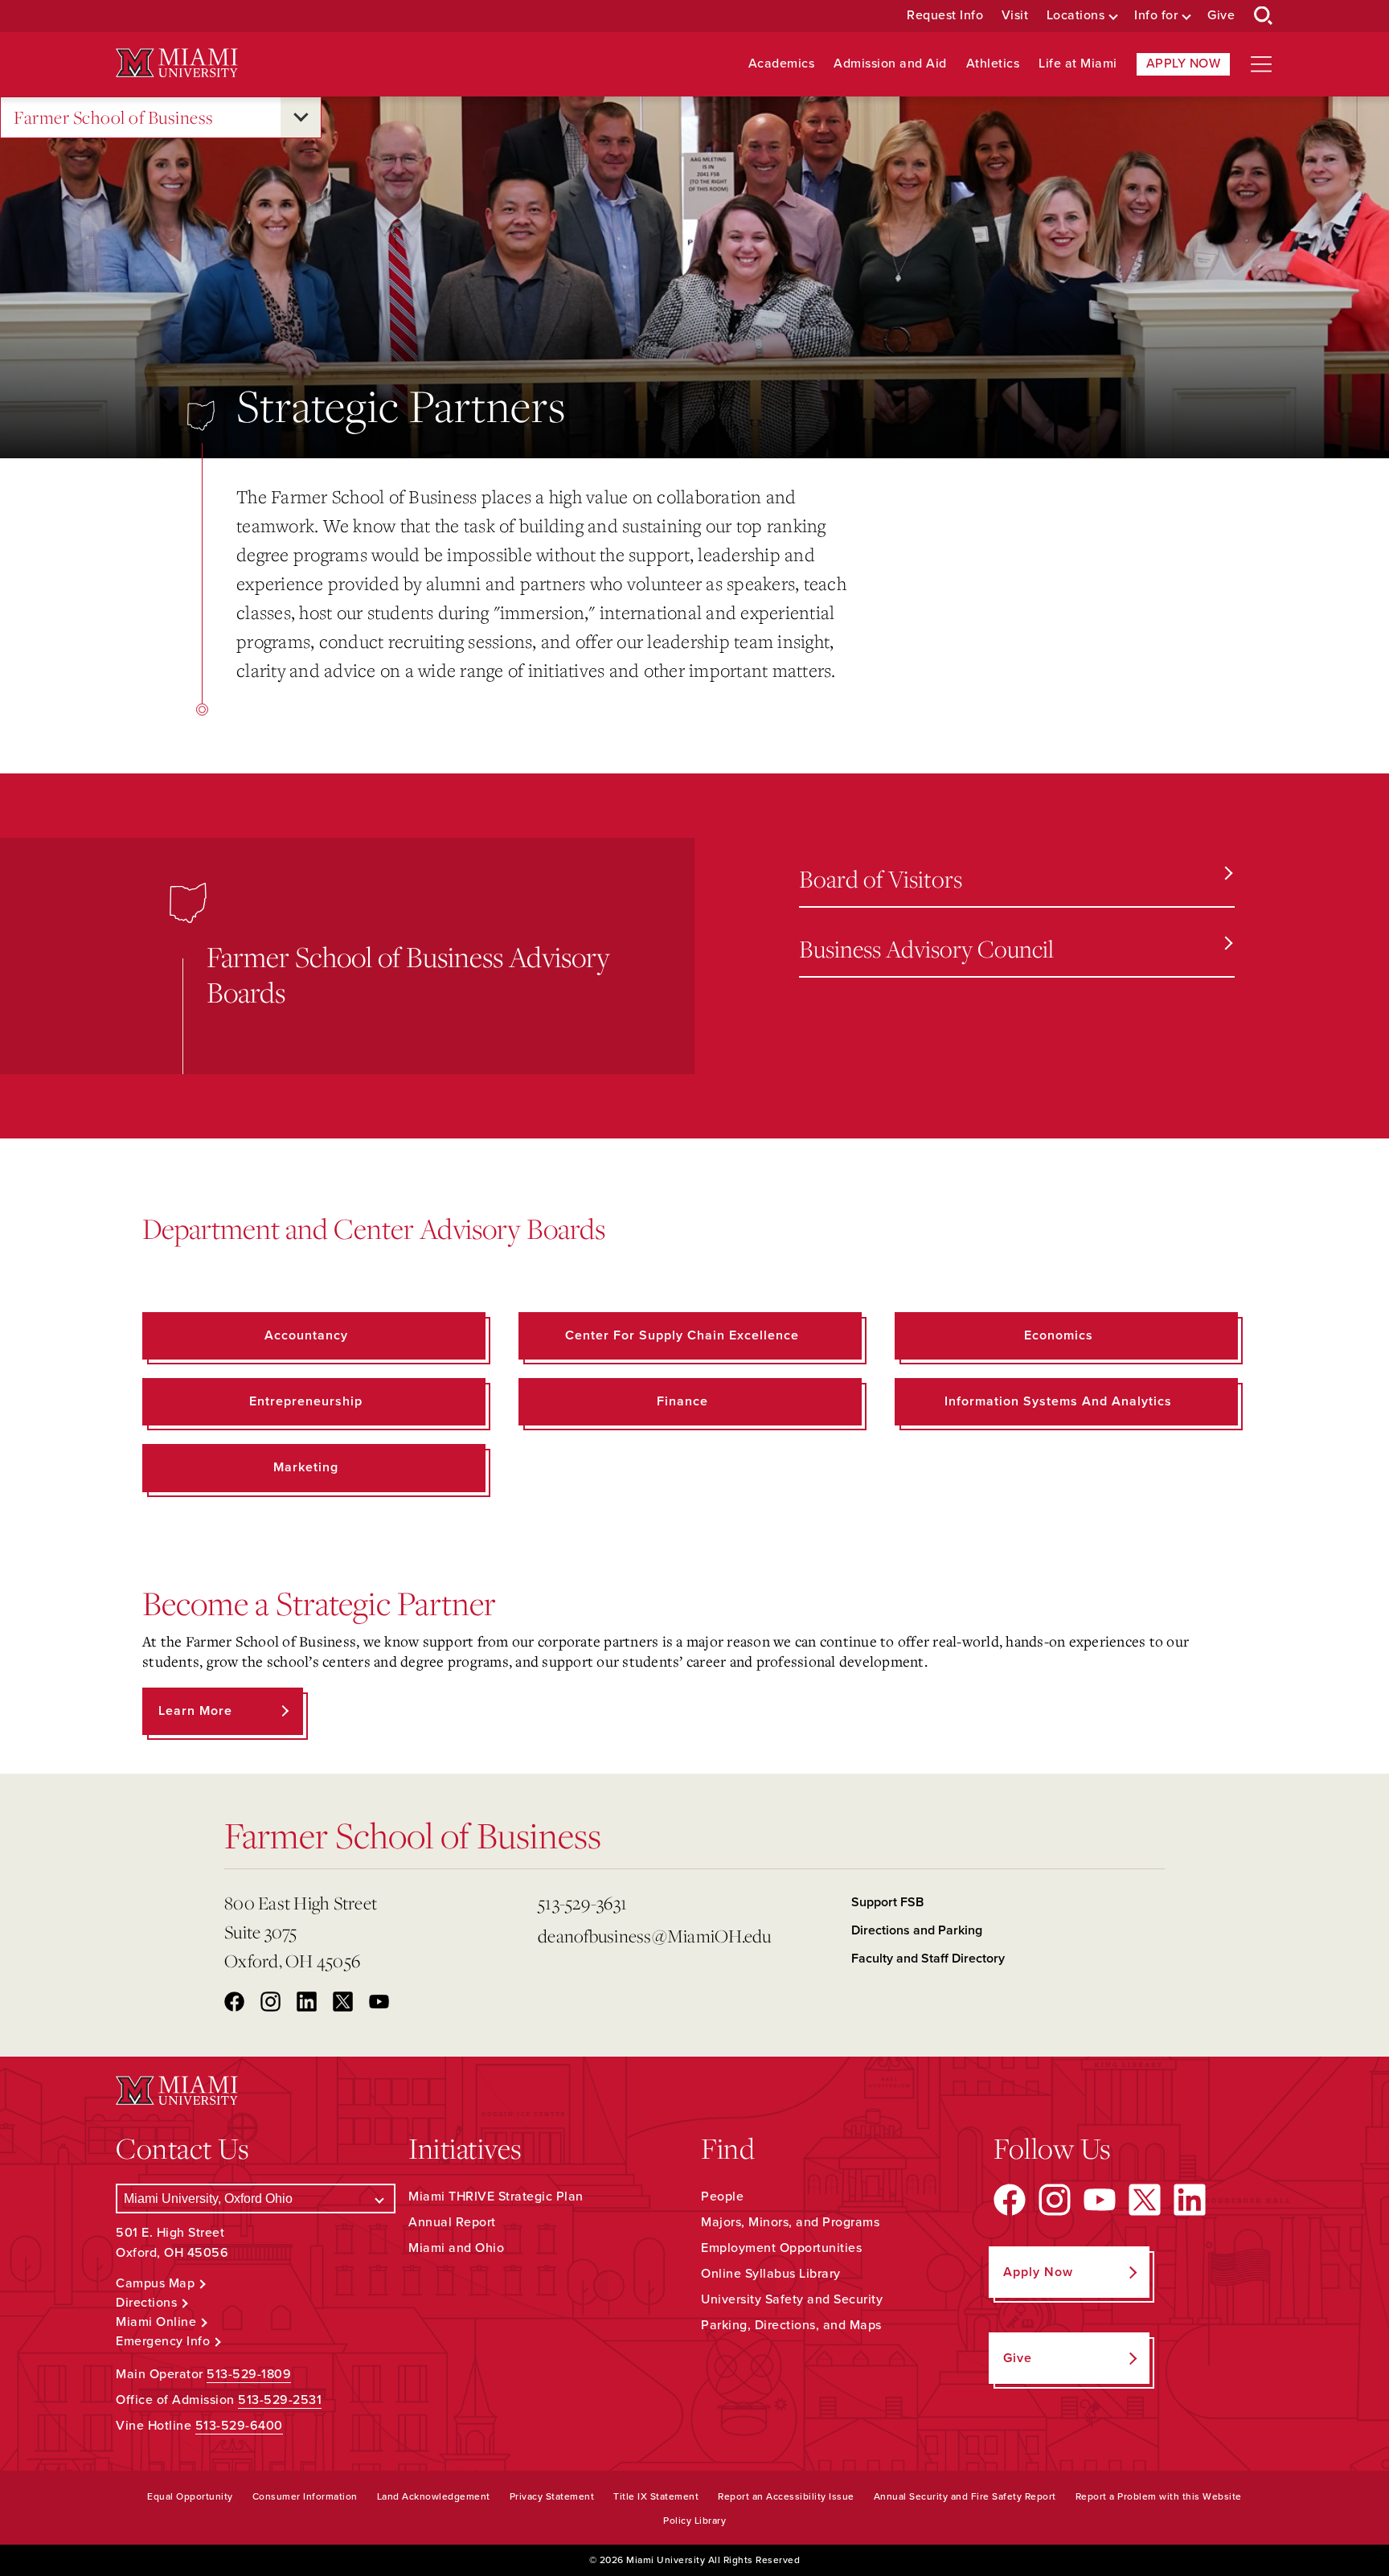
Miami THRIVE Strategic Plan (496, 2197)
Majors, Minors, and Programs (790, 2222)
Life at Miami (1078, 64)
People (722, 2197)
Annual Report (452, 2222)
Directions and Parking (917, 1930)
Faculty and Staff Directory (928, 1959)
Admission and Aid (890, 64)
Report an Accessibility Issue (786, 2496)
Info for (1156, 16)
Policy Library (694, 2521)
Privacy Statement (552, 2496)
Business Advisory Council (926, 948)
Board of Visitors (881, 878)
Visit (1015, 16)
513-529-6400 (239, 2426)
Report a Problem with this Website (1159, 2496)
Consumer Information (305, 2496)
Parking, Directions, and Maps (791, 2325)
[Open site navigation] (1261, 64)
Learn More (195, 1711)
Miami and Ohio (456, 2248)
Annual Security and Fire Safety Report (965, 2496)
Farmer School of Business (114, 117)
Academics (782, 64)
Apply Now (1184, 64)
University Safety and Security (792, 2299)
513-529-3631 (582, 1903)
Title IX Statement (656, 2496)
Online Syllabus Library (771, 2274)
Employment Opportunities (781, 2248)
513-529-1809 (249, 2374)
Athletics (993, 64)
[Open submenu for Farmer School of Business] (301, 117)
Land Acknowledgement (434, 2496)
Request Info (945, 16)
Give (1221, 16)
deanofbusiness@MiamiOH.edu (655, 1936)
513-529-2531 (280, 2400)
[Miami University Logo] (177, 63)
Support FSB (887, 1902)
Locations (1076, 16)
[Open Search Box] (1264, 16)
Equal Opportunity (190, 2496)
